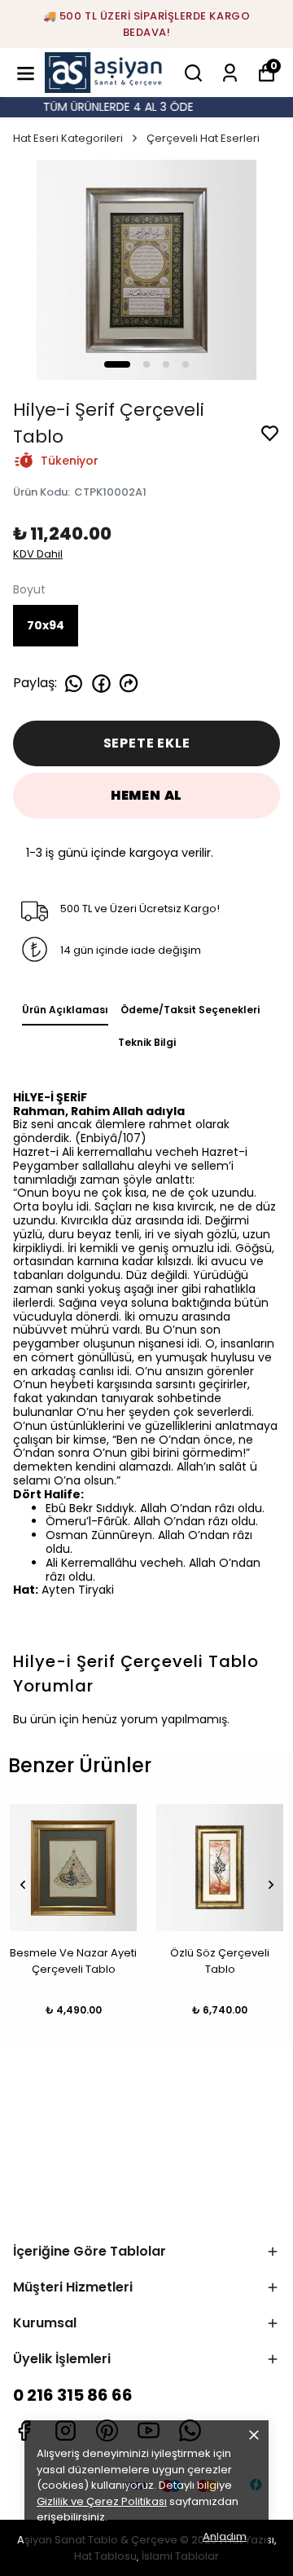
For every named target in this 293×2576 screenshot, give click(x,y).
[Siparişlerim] (230, 73)
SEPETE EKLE (147, 743)
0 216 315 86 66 (73, 2395)
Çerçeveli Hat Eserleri (203, 138)
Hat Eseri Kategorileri (68, 138)
